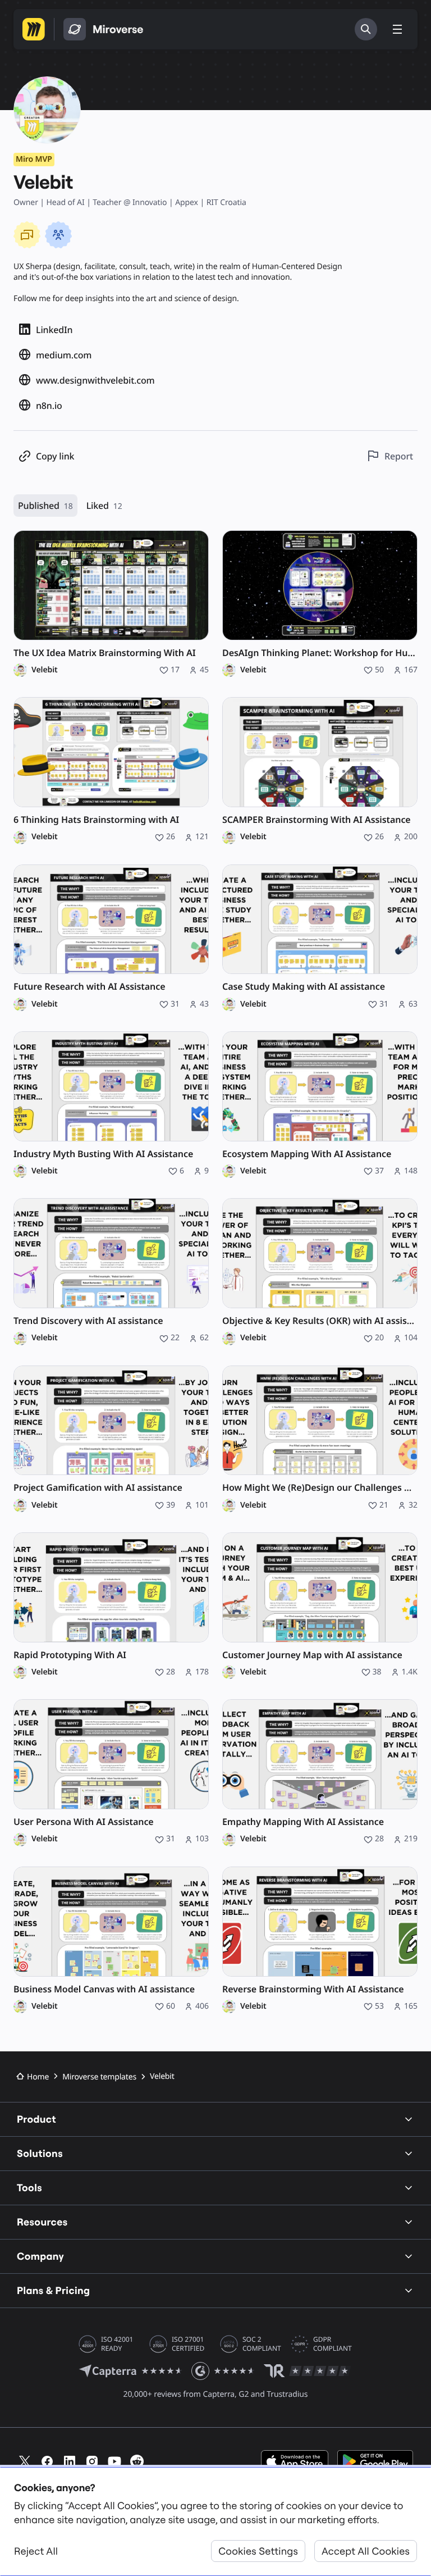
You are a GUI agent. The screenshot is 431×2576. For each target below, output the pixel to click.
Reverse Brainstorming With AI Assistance (313, 1989)
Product (36, 2119)
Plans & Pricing (53, 2290)
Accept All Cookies (366, 2551)
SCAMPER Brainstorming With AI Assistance (317, 820)
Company (40, 2256)
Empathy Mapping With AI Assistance (303, 1822)
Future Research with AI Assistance (89, 987)
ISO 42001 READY (117, 2344)
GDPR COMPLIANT (333, 2344)
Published (45, 506)
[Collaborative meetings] (27, 235)
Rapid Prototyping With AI (70, 1655)
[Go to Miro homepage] (34, 29)
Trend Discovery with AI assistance (88, 1321)
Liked (104, 506)
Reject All (36, 2551)
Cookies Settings (258, 2551)
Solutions (40, 2153)
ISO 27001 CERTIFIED (188, 2344)
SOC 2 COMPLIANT (262, 2344)
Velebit (45, 670)
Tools (29, 2188)
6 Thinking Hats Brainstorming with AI (96, 820)
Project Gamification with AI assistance (98, 1488)
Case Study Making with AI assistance (304, 987)
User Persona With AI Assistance (84, 1822)
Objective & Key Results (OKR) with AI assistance (320, 1321)
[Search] (366, 29)
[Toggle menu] (397, 29)
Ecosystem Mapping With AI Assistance (307, 1154)
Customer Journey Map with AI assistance (312, 1655)
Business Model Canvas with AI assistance (104, 1989)
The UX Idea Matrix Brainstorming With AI (105, 653)
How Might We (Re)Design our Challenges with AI (320, 1488)
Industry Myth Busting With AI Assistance (103, 1154)
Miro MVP (34, 159)
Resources (42, 2222)
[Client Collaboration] (58, 235)
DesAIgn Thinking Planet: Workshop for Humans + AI (320, 653)
